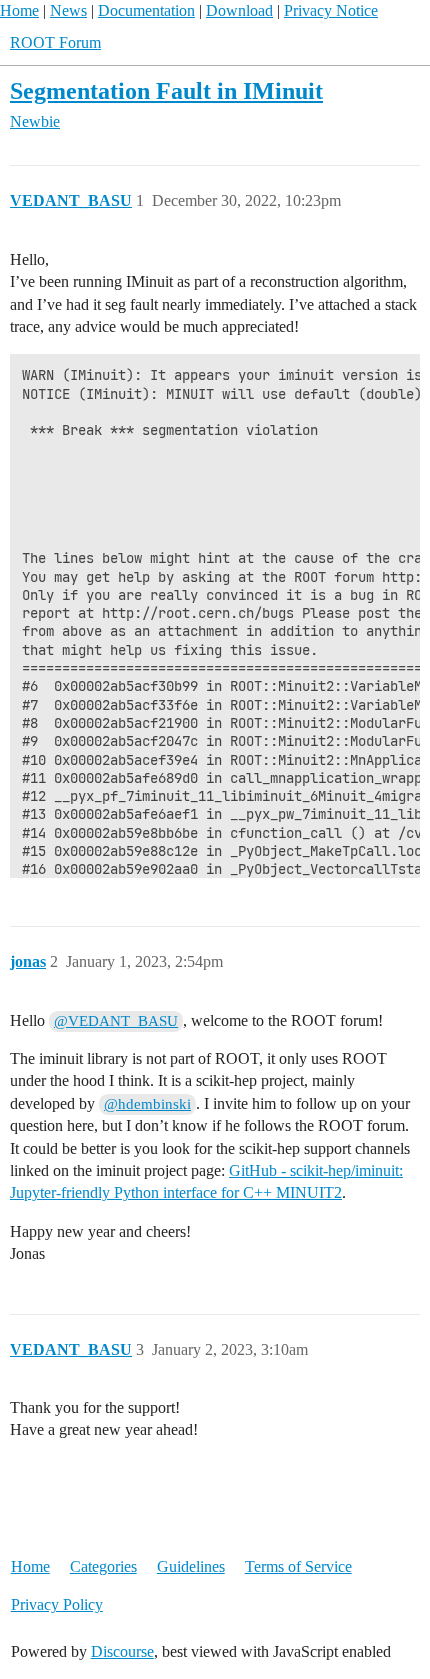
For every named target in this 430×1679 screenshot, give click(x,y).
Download (239, 10)
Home (19, 10)
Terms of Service (298, 1566)
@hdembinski (147, 1104)
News (68, 10)
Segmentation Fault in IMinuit (166, 90)
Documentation (146, 10)
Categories (103, 1566)
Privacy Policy (57, 1604)
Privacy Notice (331, 10)
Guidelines (191, 1566)
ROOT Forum (55, 42)
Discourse (122, 1651)
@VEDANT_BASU (116, 1021)
